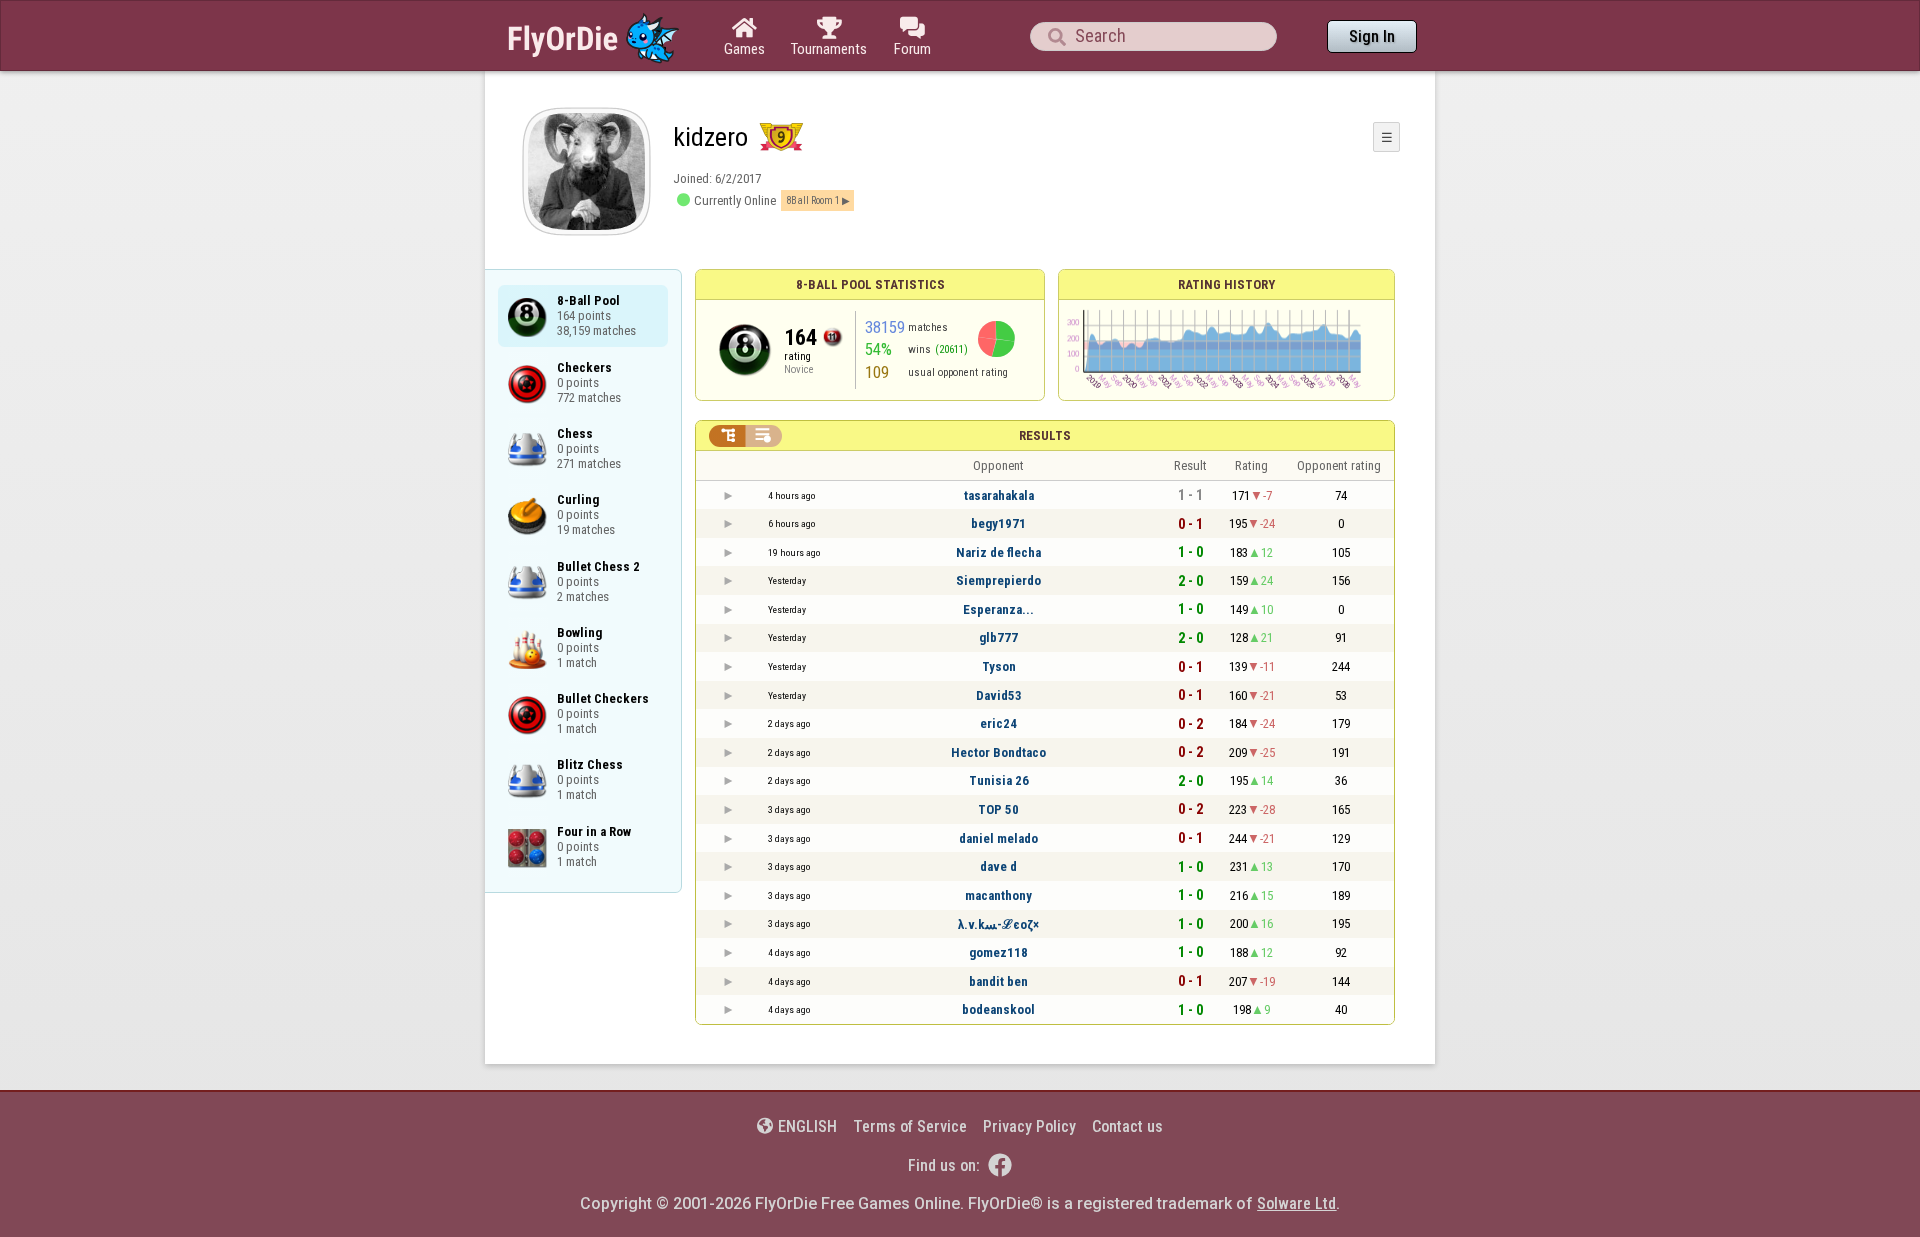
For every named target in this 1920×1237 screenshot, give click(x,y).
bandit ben (998, 981)
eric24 (998, 723)
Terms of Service (910, 1126)
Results (1045, 435)
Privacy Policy (1029, 1126)
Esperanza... (998, 609)
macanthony (998, 895)
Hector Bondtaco (998, 752)
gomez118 (998, 952)
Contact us (1127, 1126)
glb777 (998, 637)
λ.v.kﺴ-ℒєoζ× (998, 924)
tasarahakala (999, 495)
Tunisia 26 (999, 780)
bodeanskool (998, 1009)
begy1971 (998, 523)
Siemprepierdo (998, 580)
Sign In (1372, 36)
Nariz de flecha (998, 552)
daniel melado (998, 838)
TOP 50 (998, 809)
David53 (999, 695)
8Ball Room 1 (813, 200)
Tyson (999, 666)
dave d (998, 866)
